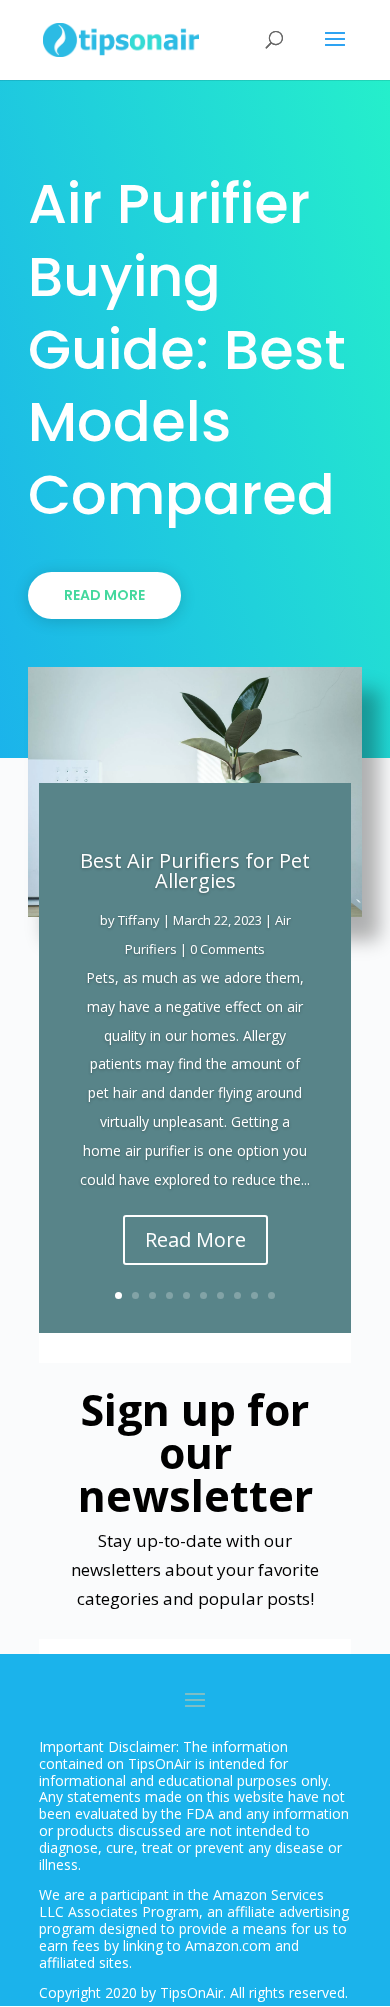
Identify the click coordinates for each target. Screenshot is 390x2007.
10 (271, 1295)
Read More (104, 595)
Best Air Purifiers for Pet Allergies (195, 870)
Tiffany (139, 920)
